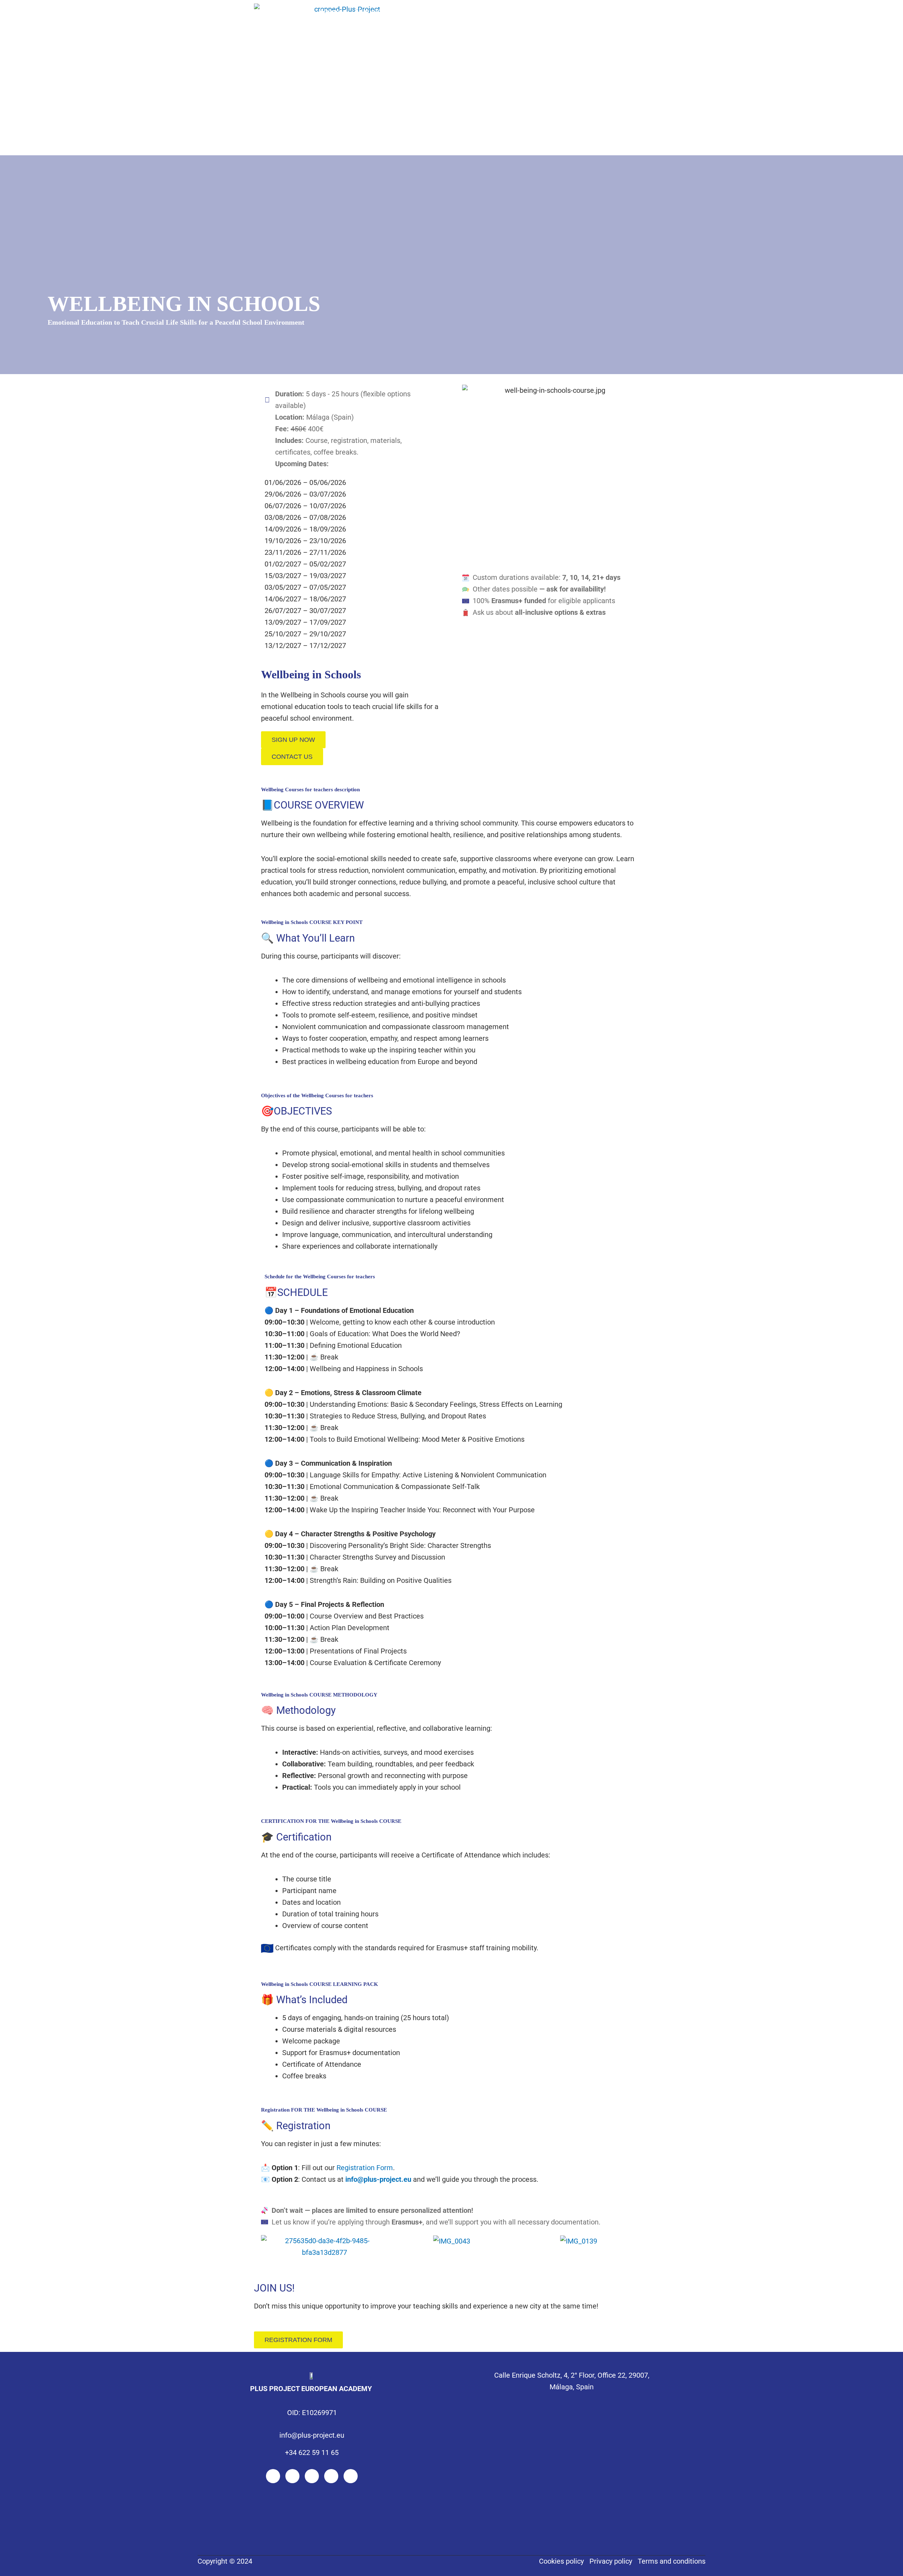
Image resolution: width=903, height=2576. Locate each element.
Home (330, 11)
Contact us (521, 11)
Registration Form (365, 2168)
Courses (411, 11)
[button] (268, 2247)
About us (369, 11)
